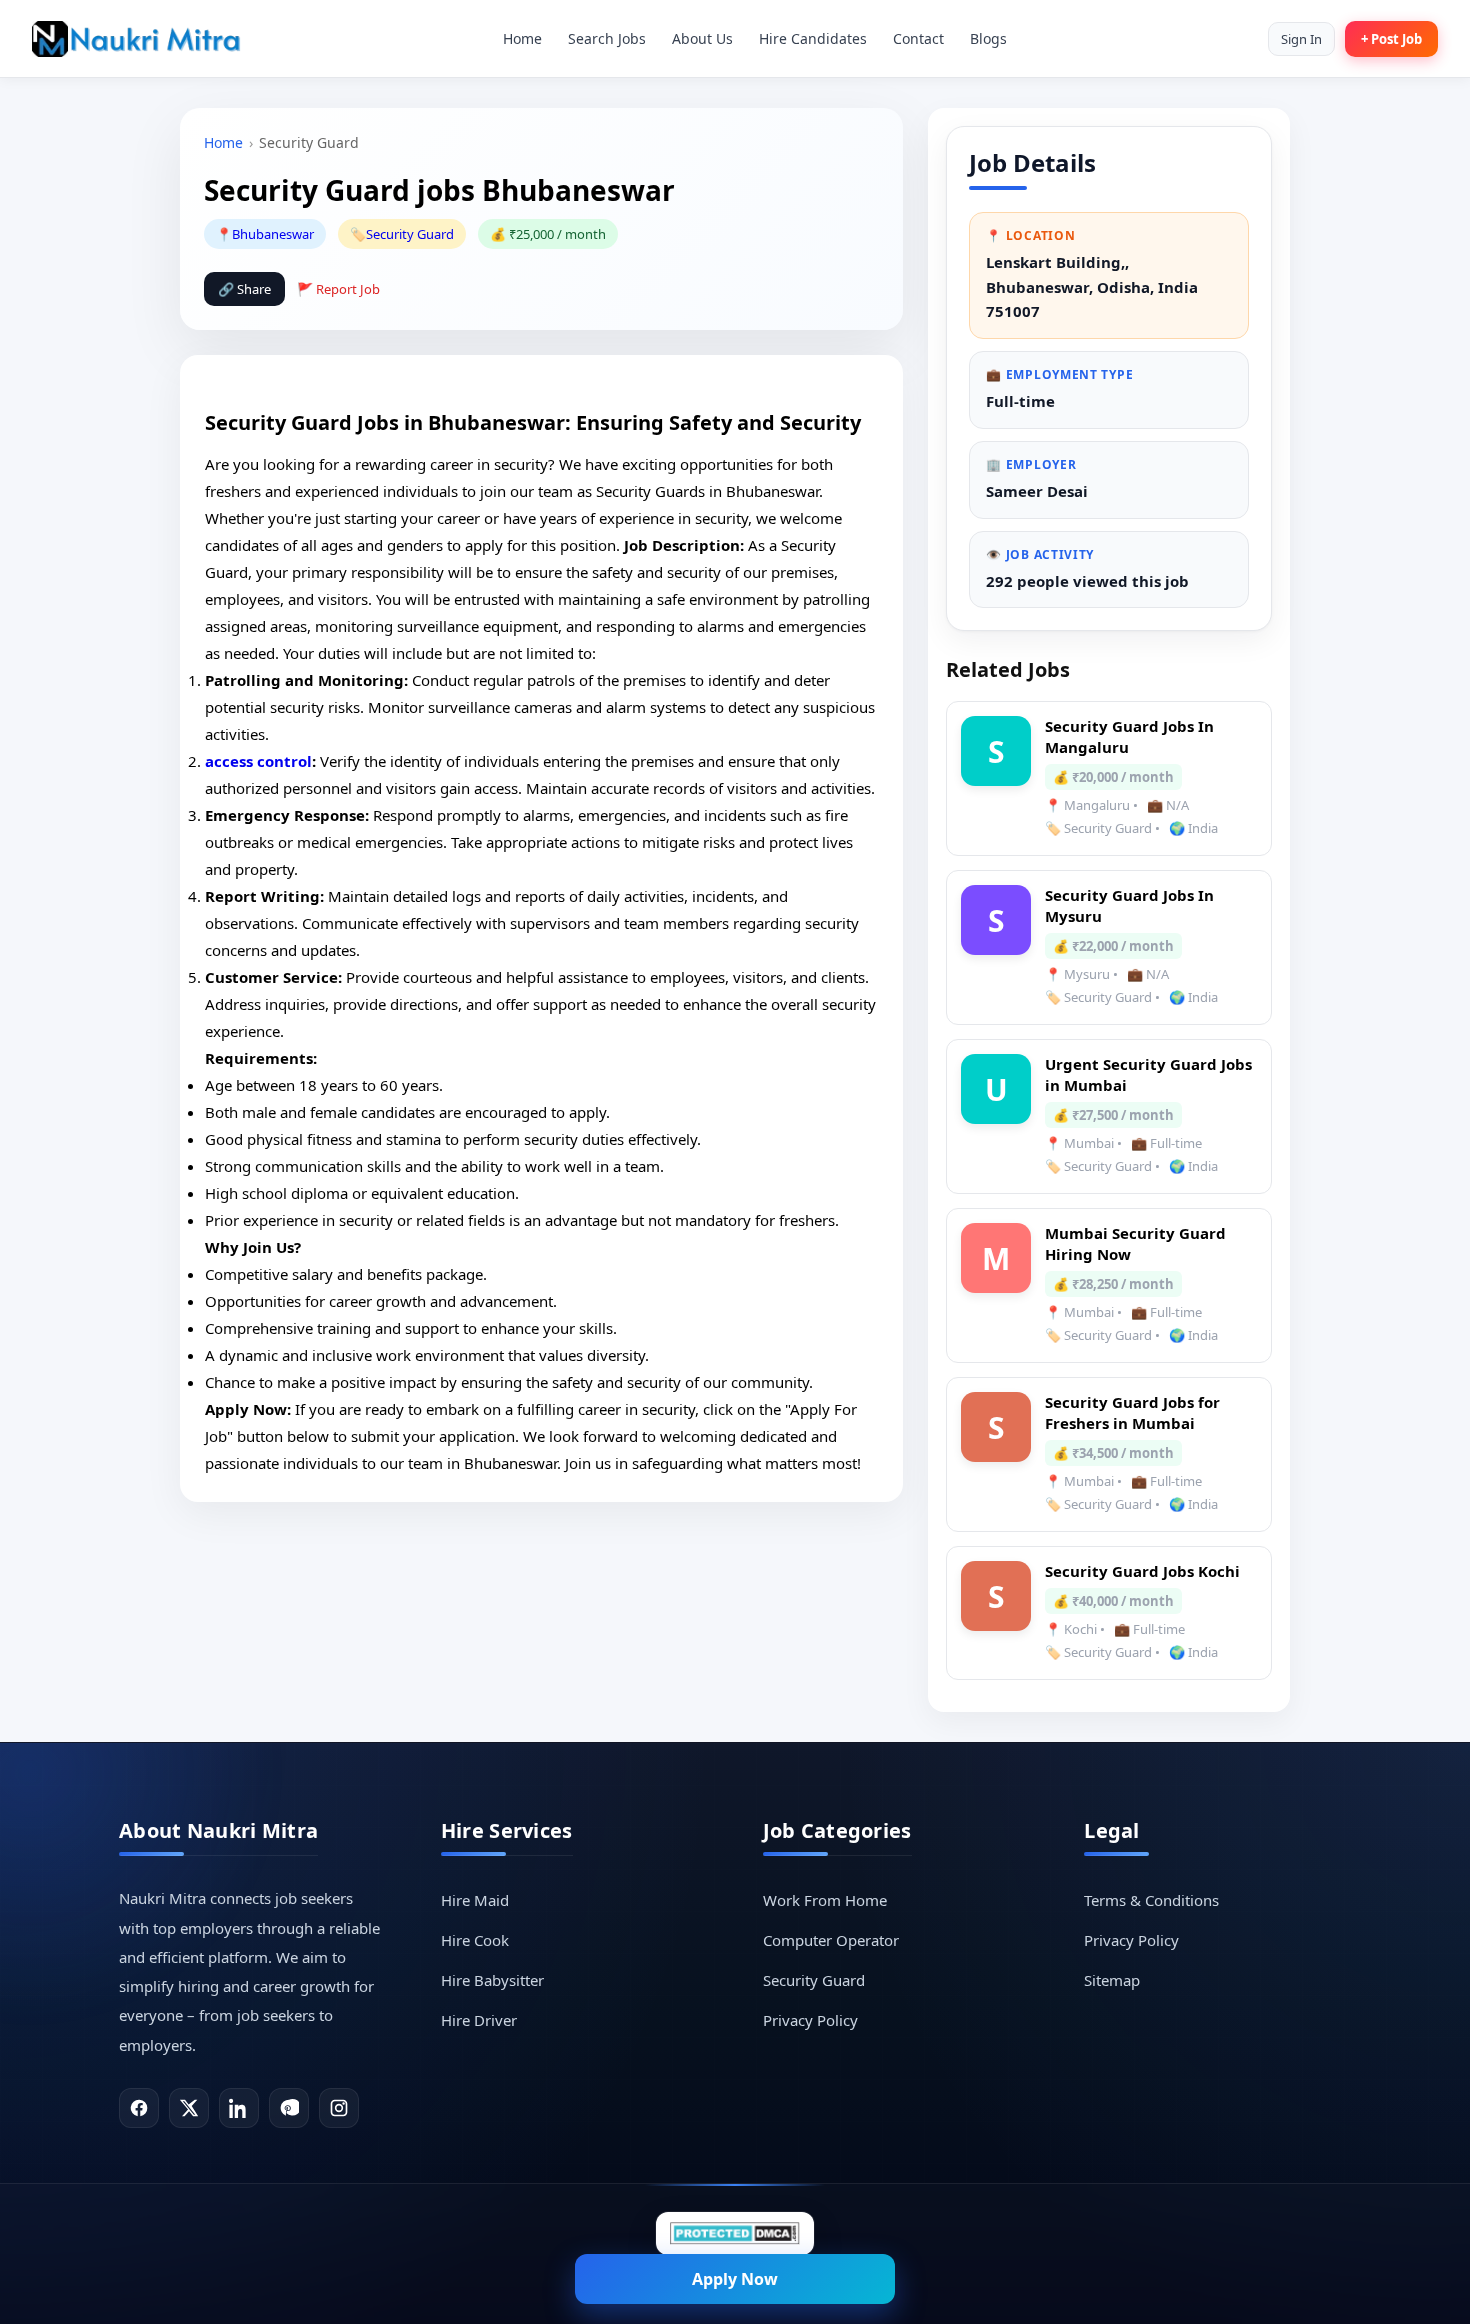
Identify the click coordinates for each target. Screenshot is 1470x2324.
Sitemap (1112, 1980)
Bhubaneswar (273, 234)
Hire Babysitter (492, 1980)
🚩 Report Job (338, 289)
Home (522, 38)
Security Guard (410, 234)
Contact (918, 38)
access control (258, 761)
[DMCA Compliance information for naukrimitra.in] (735, 2233)
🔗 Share (244, 289)
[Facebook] (139, 2108)
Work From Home (825, 1900)
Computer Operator (831, 1940)
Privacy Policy (810, 2020)
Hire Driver (479, 2020)
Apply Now (735, 2279)
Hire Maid (475, 1900)
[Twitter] (189, 2108)
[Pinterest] (289, 2108)
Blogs (988, 38)
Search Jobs (607, 38)
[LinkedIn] (239, 2108)
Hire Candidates (813, 38)
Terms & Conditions (1151, 1900)
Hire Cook (475, 1940)
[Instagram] (339, 2108)
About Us (702, 38)
